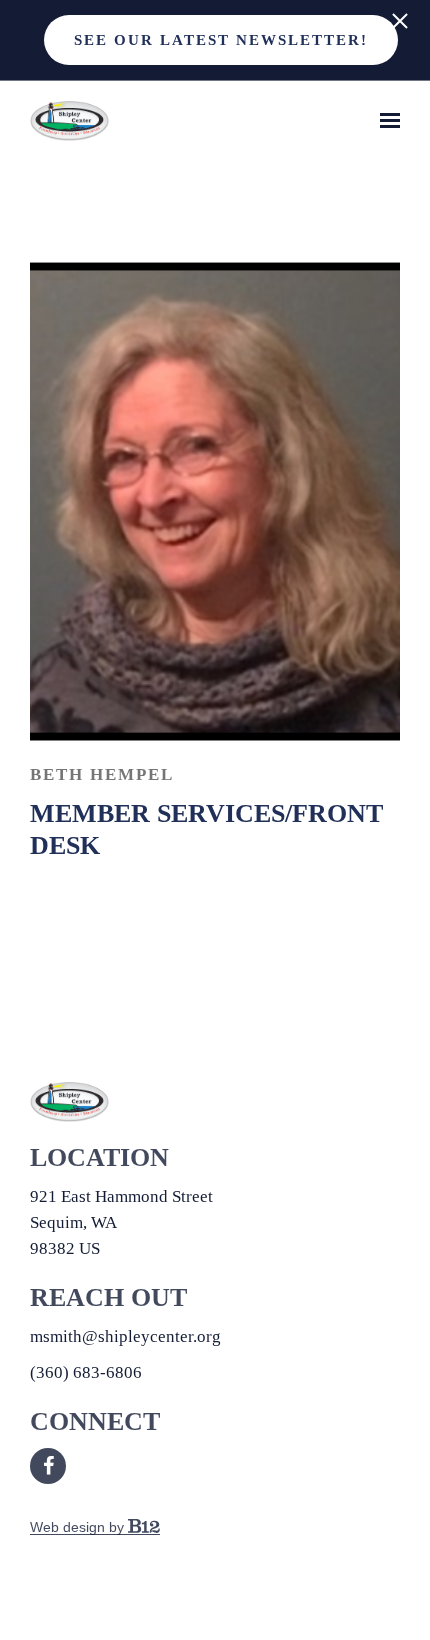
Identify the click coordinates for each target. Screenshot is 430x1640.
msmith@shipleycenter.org (125, 1336)
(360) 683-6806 (86, 1372)
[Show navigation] (385, 121)
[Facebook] (48, 1466)
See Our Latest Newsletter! (221, 40)
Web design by (79, 1527)
